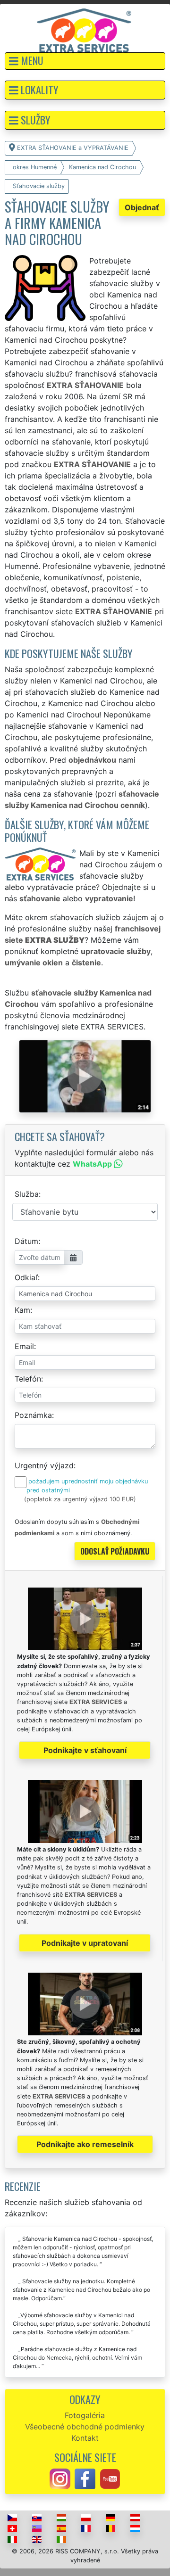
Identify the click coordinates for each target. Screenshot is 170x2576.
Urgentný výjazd (44, 1465)
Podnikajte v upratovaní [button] (85, 1943)
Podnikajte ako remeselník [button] (85, 2144)
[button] (85, 61)
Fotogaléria (85, 2415)
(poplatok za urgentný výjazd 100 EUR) (80, 1499)
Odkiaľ (26, 1277)
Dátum (26, 1241)
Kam (22, 1310)
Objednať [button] (142, 207)
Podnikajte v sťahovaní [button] (85, 1750)
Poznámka (33, 1415)
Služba (27, 1194)
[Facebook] (85, 2478)
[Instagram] (60, 2478)
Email (24, 1346)
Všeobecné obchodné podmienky (85, 2427)
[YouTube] (110, 2478)
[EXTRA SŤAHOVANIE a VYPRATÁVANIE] (84, 30)
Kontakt (85, 2438)
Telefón (28, 1379)
